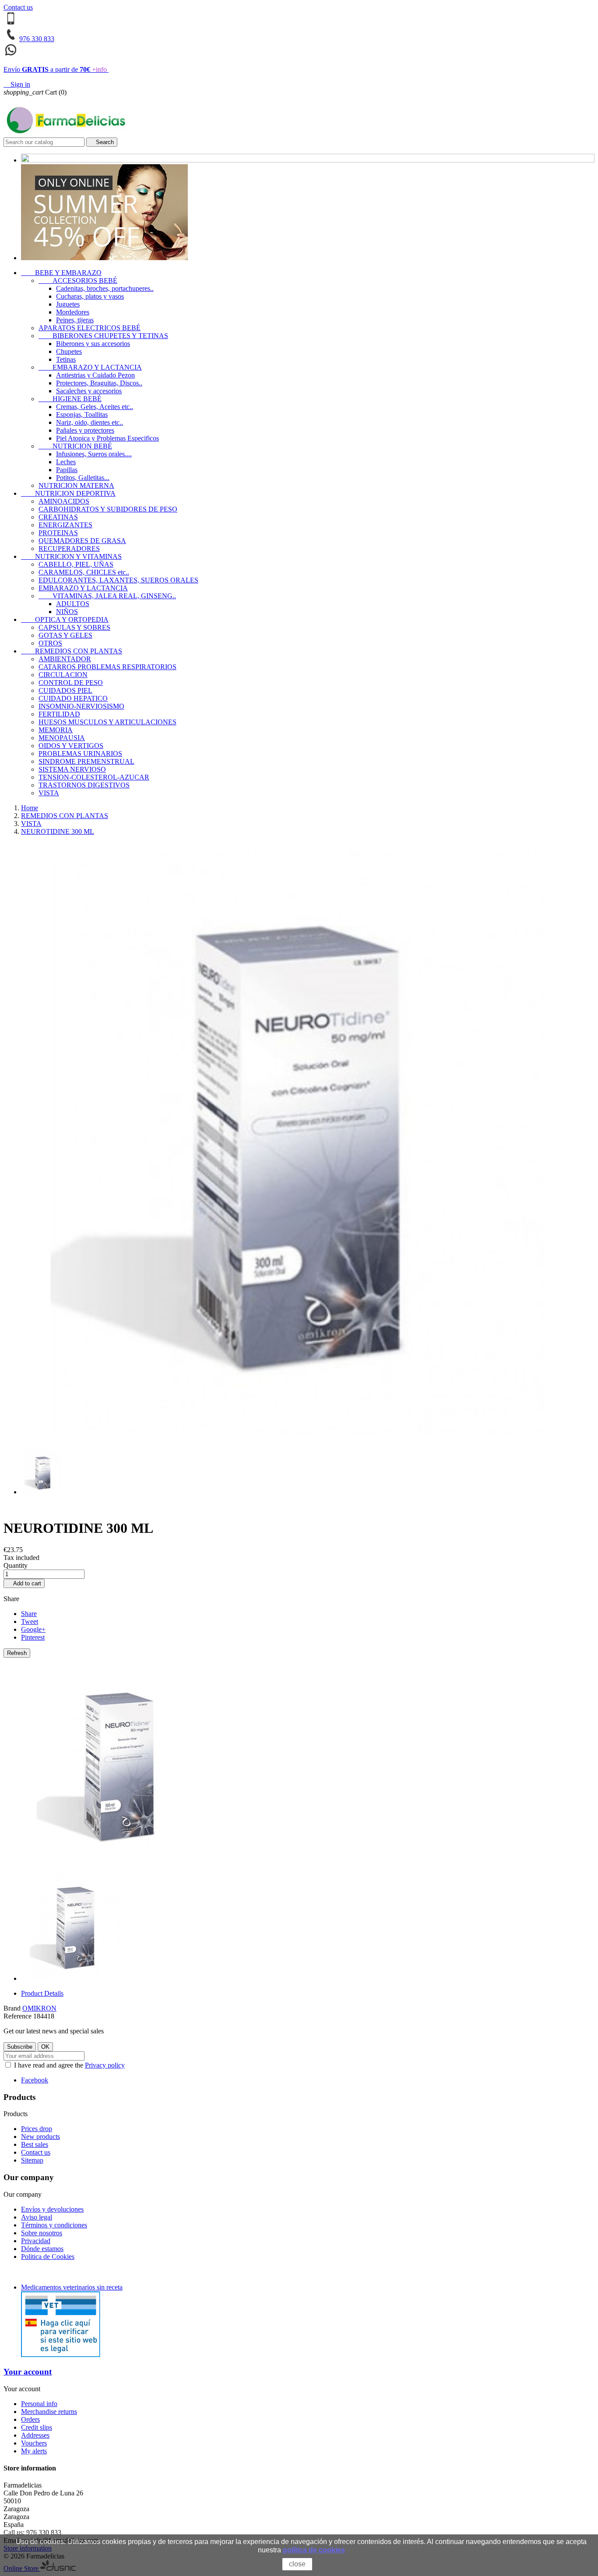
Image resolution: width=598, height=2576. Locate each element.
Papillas (67, 470)
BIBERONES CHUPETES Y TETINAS (103, 336)
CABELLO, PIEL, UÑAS (76, 564)
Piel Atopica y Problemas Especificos (107, 438)
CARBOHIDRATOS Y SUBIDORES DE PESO (108, 509)
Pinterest (33, 1637)
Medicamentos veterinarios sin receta (72, 2287)
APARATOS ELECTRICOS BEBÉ (90, 328)
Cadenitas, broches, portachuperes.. (105, 288)
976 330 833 (37, 39)
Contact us (18, 7)
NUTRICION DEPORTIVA (68, 493)
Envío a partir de (55, 69)
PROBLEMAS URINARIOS (80, 753)
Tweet (30, 1621)
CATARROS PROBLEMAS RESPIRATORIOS (107, 667)
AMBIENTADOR (65, 659)
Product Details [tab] (42, 1993)
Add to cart (24, 1583)
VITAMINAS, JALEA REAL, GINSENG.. (107, 596)
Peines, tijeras (75, 320)
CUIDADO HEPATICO (73, 698)
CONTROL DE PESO (71, 683)
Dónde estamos (42, 2249)
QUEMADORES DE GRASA (82, 541)
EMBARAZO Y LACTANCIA (90, 367)
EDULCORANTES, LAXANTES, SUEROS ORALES (118, 580)
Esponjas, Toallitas (82, 415)
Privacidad (36, 2241)
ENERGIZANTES (65, 525)
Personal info (39, 2404)
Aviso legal (37, 2217)
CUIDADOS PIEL (65, 690)
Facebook (35, 2080)
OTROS (50, 643)
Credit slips (37, 2427)
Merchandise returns (49, 2412)
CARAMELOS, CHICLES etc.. (84, 572)
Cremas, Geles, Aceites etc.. (95, 407)
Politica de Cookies (48, 2257)
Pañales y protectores (85, 430)
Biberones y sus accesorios (93, 344)
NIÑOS (67, 612)
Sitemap (32, 2160)
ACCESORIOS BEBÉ (78, 281)
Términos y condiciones (54, 2225)
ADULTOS (73, 604)
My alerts (34, 2451)
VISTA (49, 793)
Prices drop (37, 2129)
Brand (12, 2008)
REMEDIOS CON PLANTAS (72, 651)
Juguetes (68, 304)
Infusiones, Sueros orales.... (94, 454)
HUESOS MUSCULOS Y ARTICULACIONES (107, 722)
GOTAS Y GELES (65, 635)
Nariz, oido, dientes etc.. (90, 422)
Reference (18, 2016)
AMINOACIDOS (64, 501)
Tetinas (66, 359)
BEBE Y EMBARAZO (61, 273)
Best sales (35, 2144)
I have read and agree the (69, 2065)
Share (29, 1614)
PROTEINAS (58, 533)
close (297, 2564)
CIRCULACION (63, 675)
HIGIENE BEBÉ (70, 399)
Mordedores (73, 312)
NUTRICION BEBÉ (75, 446)
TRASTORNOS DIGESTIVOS (84, 785)
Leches (66, 462)
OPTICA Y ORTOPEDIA (65, 619)
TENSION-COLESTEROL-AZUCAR (94, 777)
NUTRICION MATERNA (76, 485)
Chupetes (69, 351)
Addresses (35, 2435)
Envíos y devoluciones (52, 2209)
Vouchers (34, 2443)
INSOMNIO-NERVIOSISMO (81, 706)
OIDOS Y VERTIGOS (71, 746)
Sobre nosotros (42, 2233)
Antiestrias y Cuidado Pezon (95, 375)
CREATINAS (58, 517)
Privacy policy (105, 2065)
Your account (28, 2372)
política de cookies (314, 2550)
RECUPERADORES (69, 549)
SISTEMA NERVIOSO (72, 769)
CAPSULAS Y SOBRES (74, 627)
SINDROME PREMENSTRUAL (86, 761)
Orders (30, 2419)
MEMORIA (56, 730)
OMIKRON (39, 2008)
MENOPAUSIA (62, 738)
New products (40, 2137)
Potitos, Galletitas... (83, 478)
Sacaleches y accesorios (89, 391)
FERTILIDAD (59, 714)
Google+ (33, 1629)
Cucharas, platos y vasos (90, 296)
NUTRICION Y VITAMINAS (71, 556)
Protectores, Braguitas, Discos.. (99, 383)
